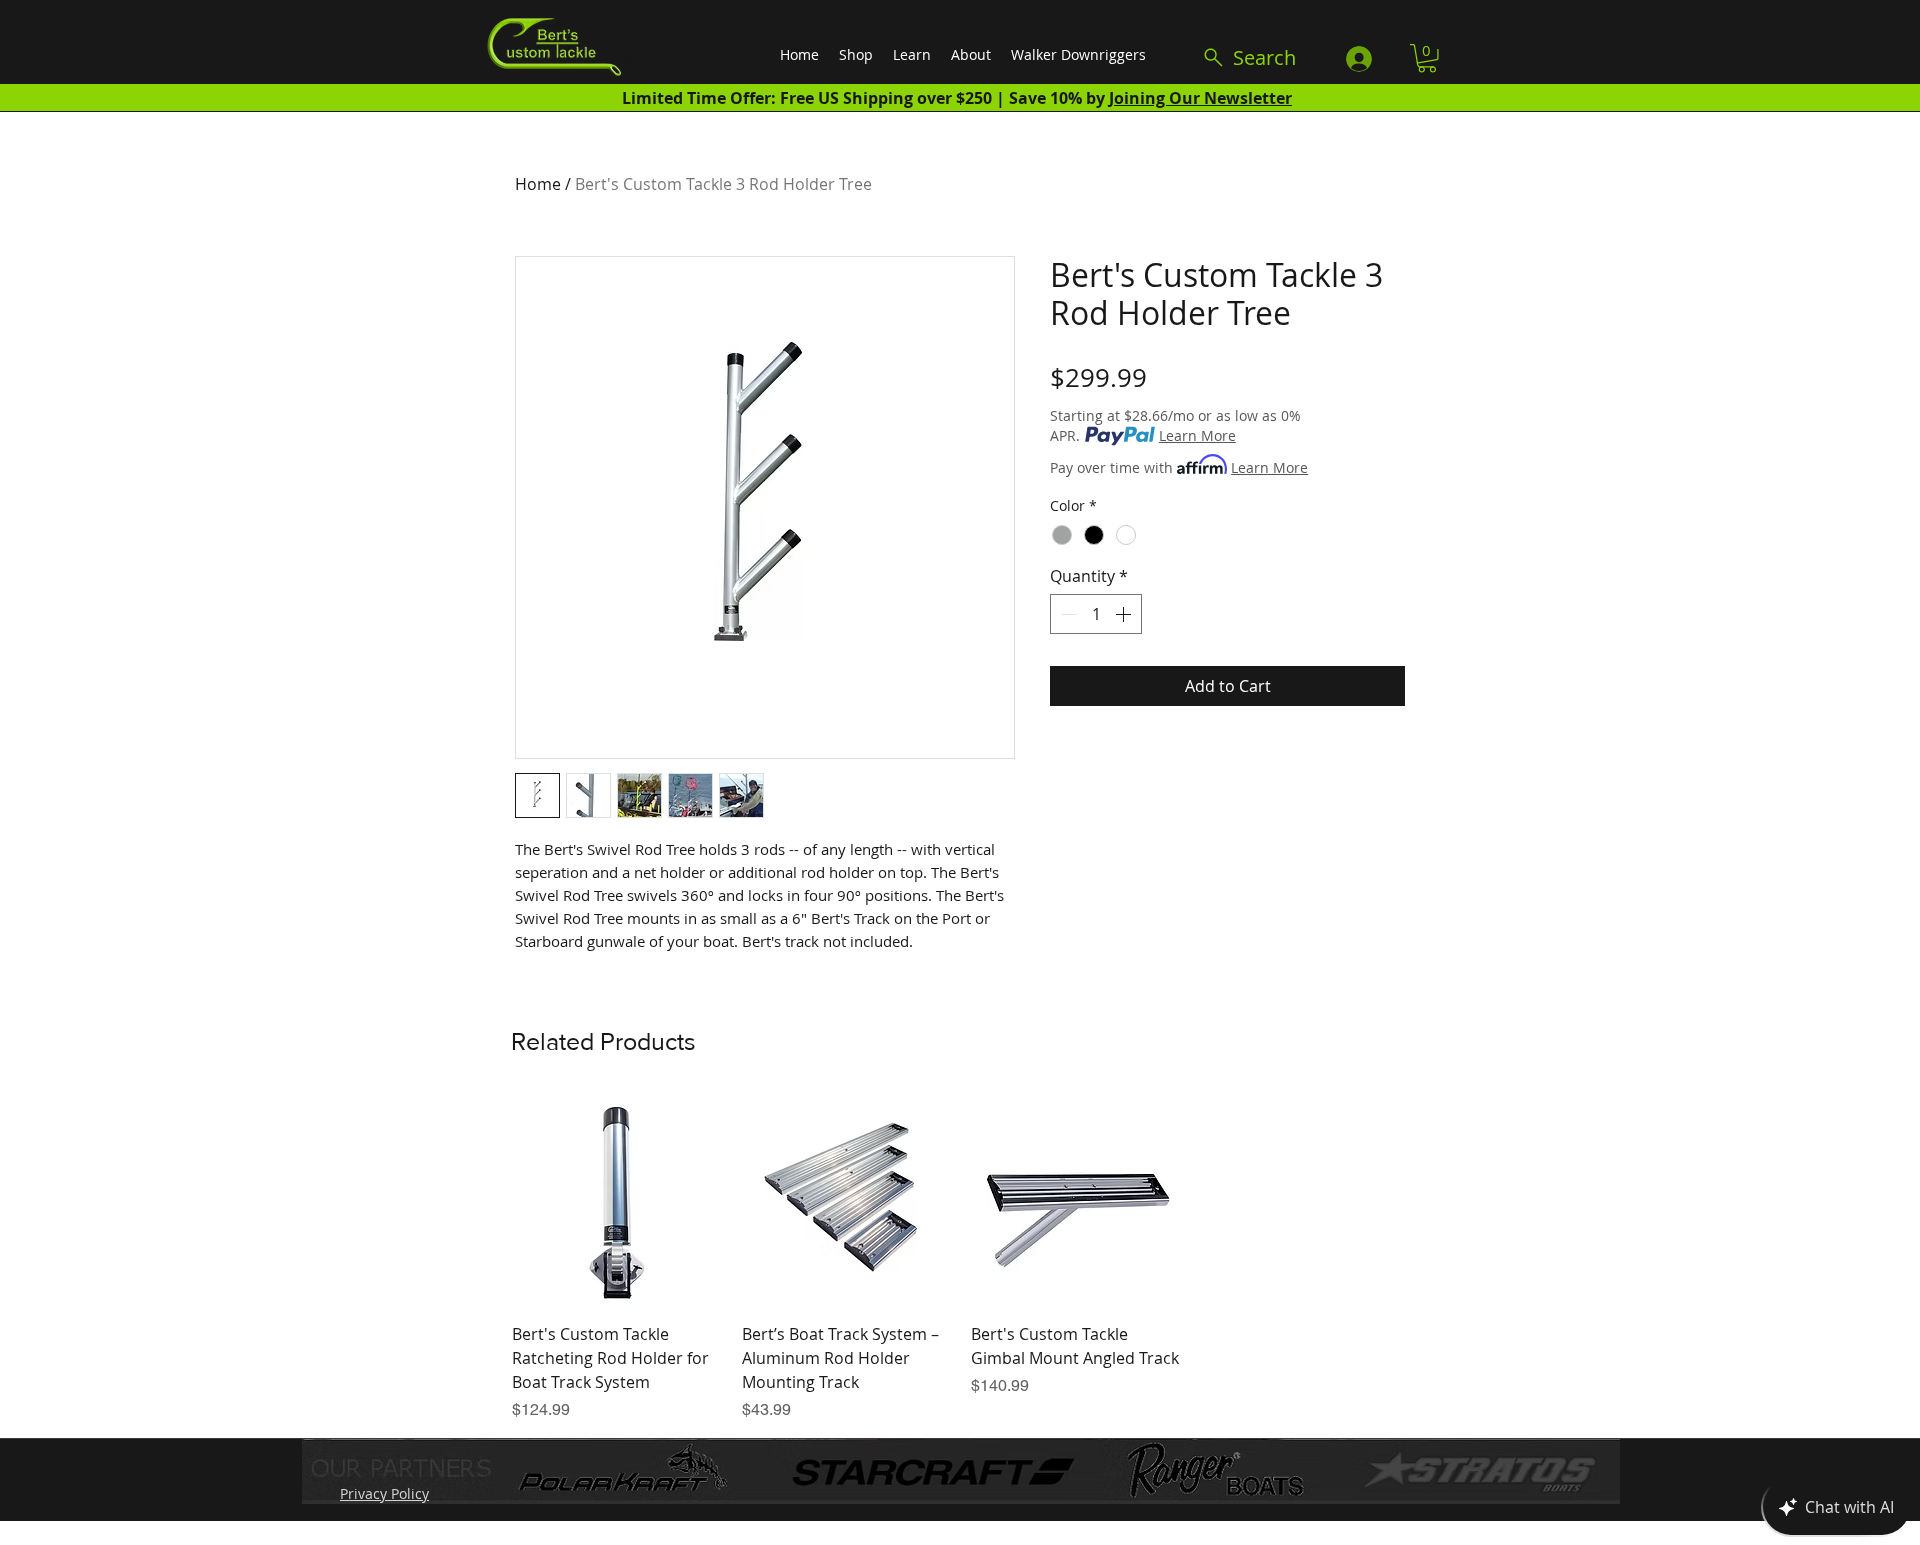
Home (538, 184)
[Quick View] (617, 1201)
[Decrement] (1067, 614)
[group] (961, 1259)
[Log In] (1358, 59)
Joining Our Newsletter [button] (1200, 98)
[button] (1427, 58)
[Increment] (1125, 614)
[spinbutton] (1096, 614)
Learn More (1197, 435)
